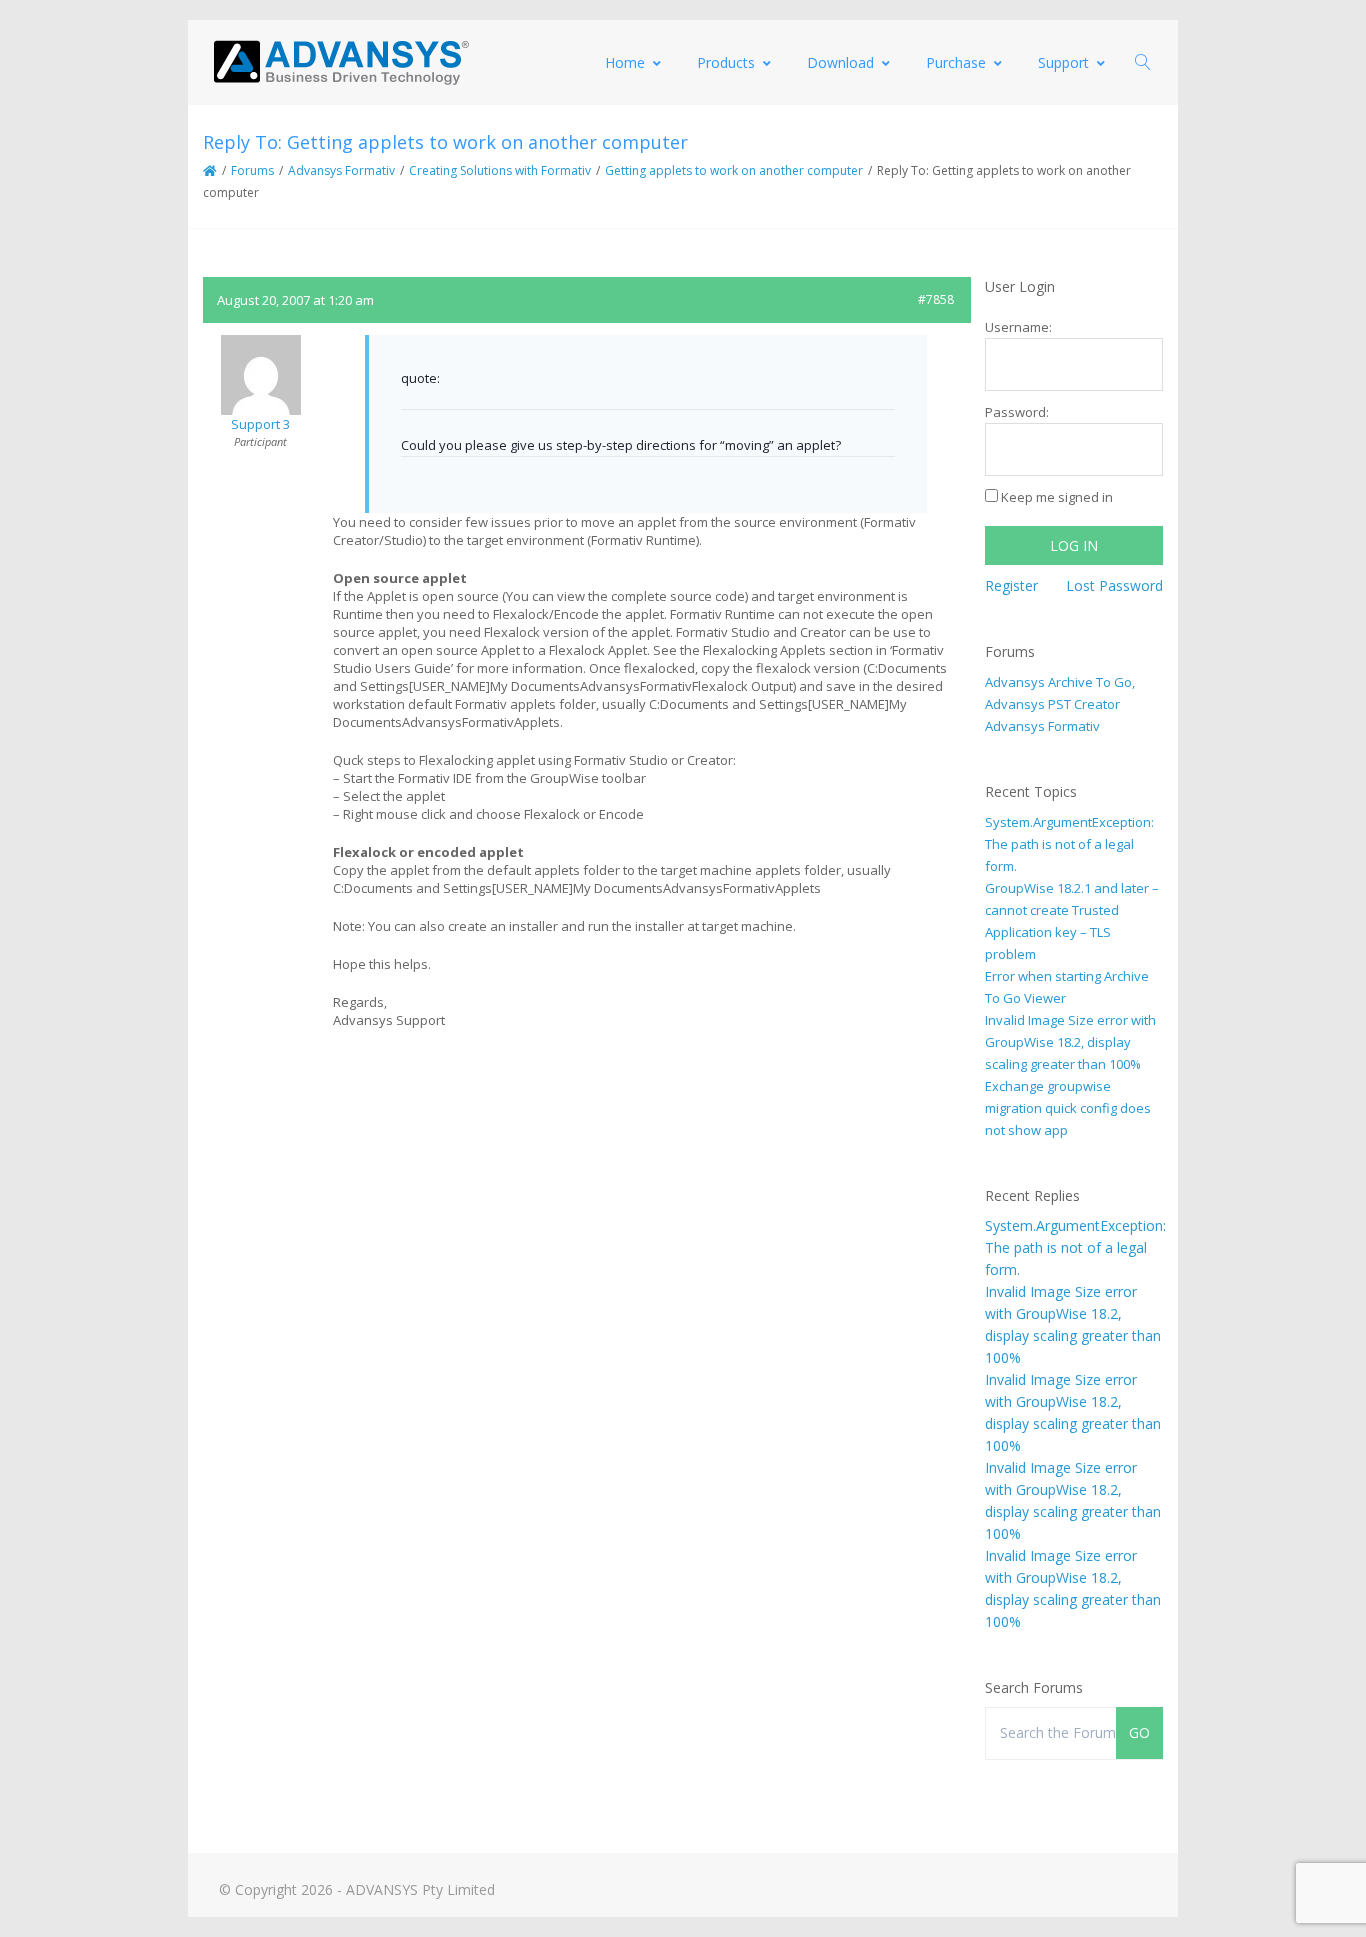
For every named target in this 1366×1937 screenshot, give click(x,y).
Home (625, 62)
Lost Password (1114, 585)
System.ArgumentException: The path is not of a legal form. (1069, 844)
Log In (1074, 545)
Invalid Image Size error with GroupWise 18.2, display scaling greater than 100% (1070, 1042)
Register (1011, 585)
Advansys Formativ (341, 170)
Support (1063, 62)
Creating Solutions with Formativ (500, 170)
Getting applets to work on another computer (734, 170)
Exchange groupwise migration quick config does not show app (1068, 1108)
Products (726, 62)
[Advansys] (341, 62)
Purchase (956, 62)
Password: (1017, 412)
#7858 (936, 299)
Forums (252, 170)
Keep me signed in (1057, 497)
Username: (1018, 327)
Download (840, 62)
